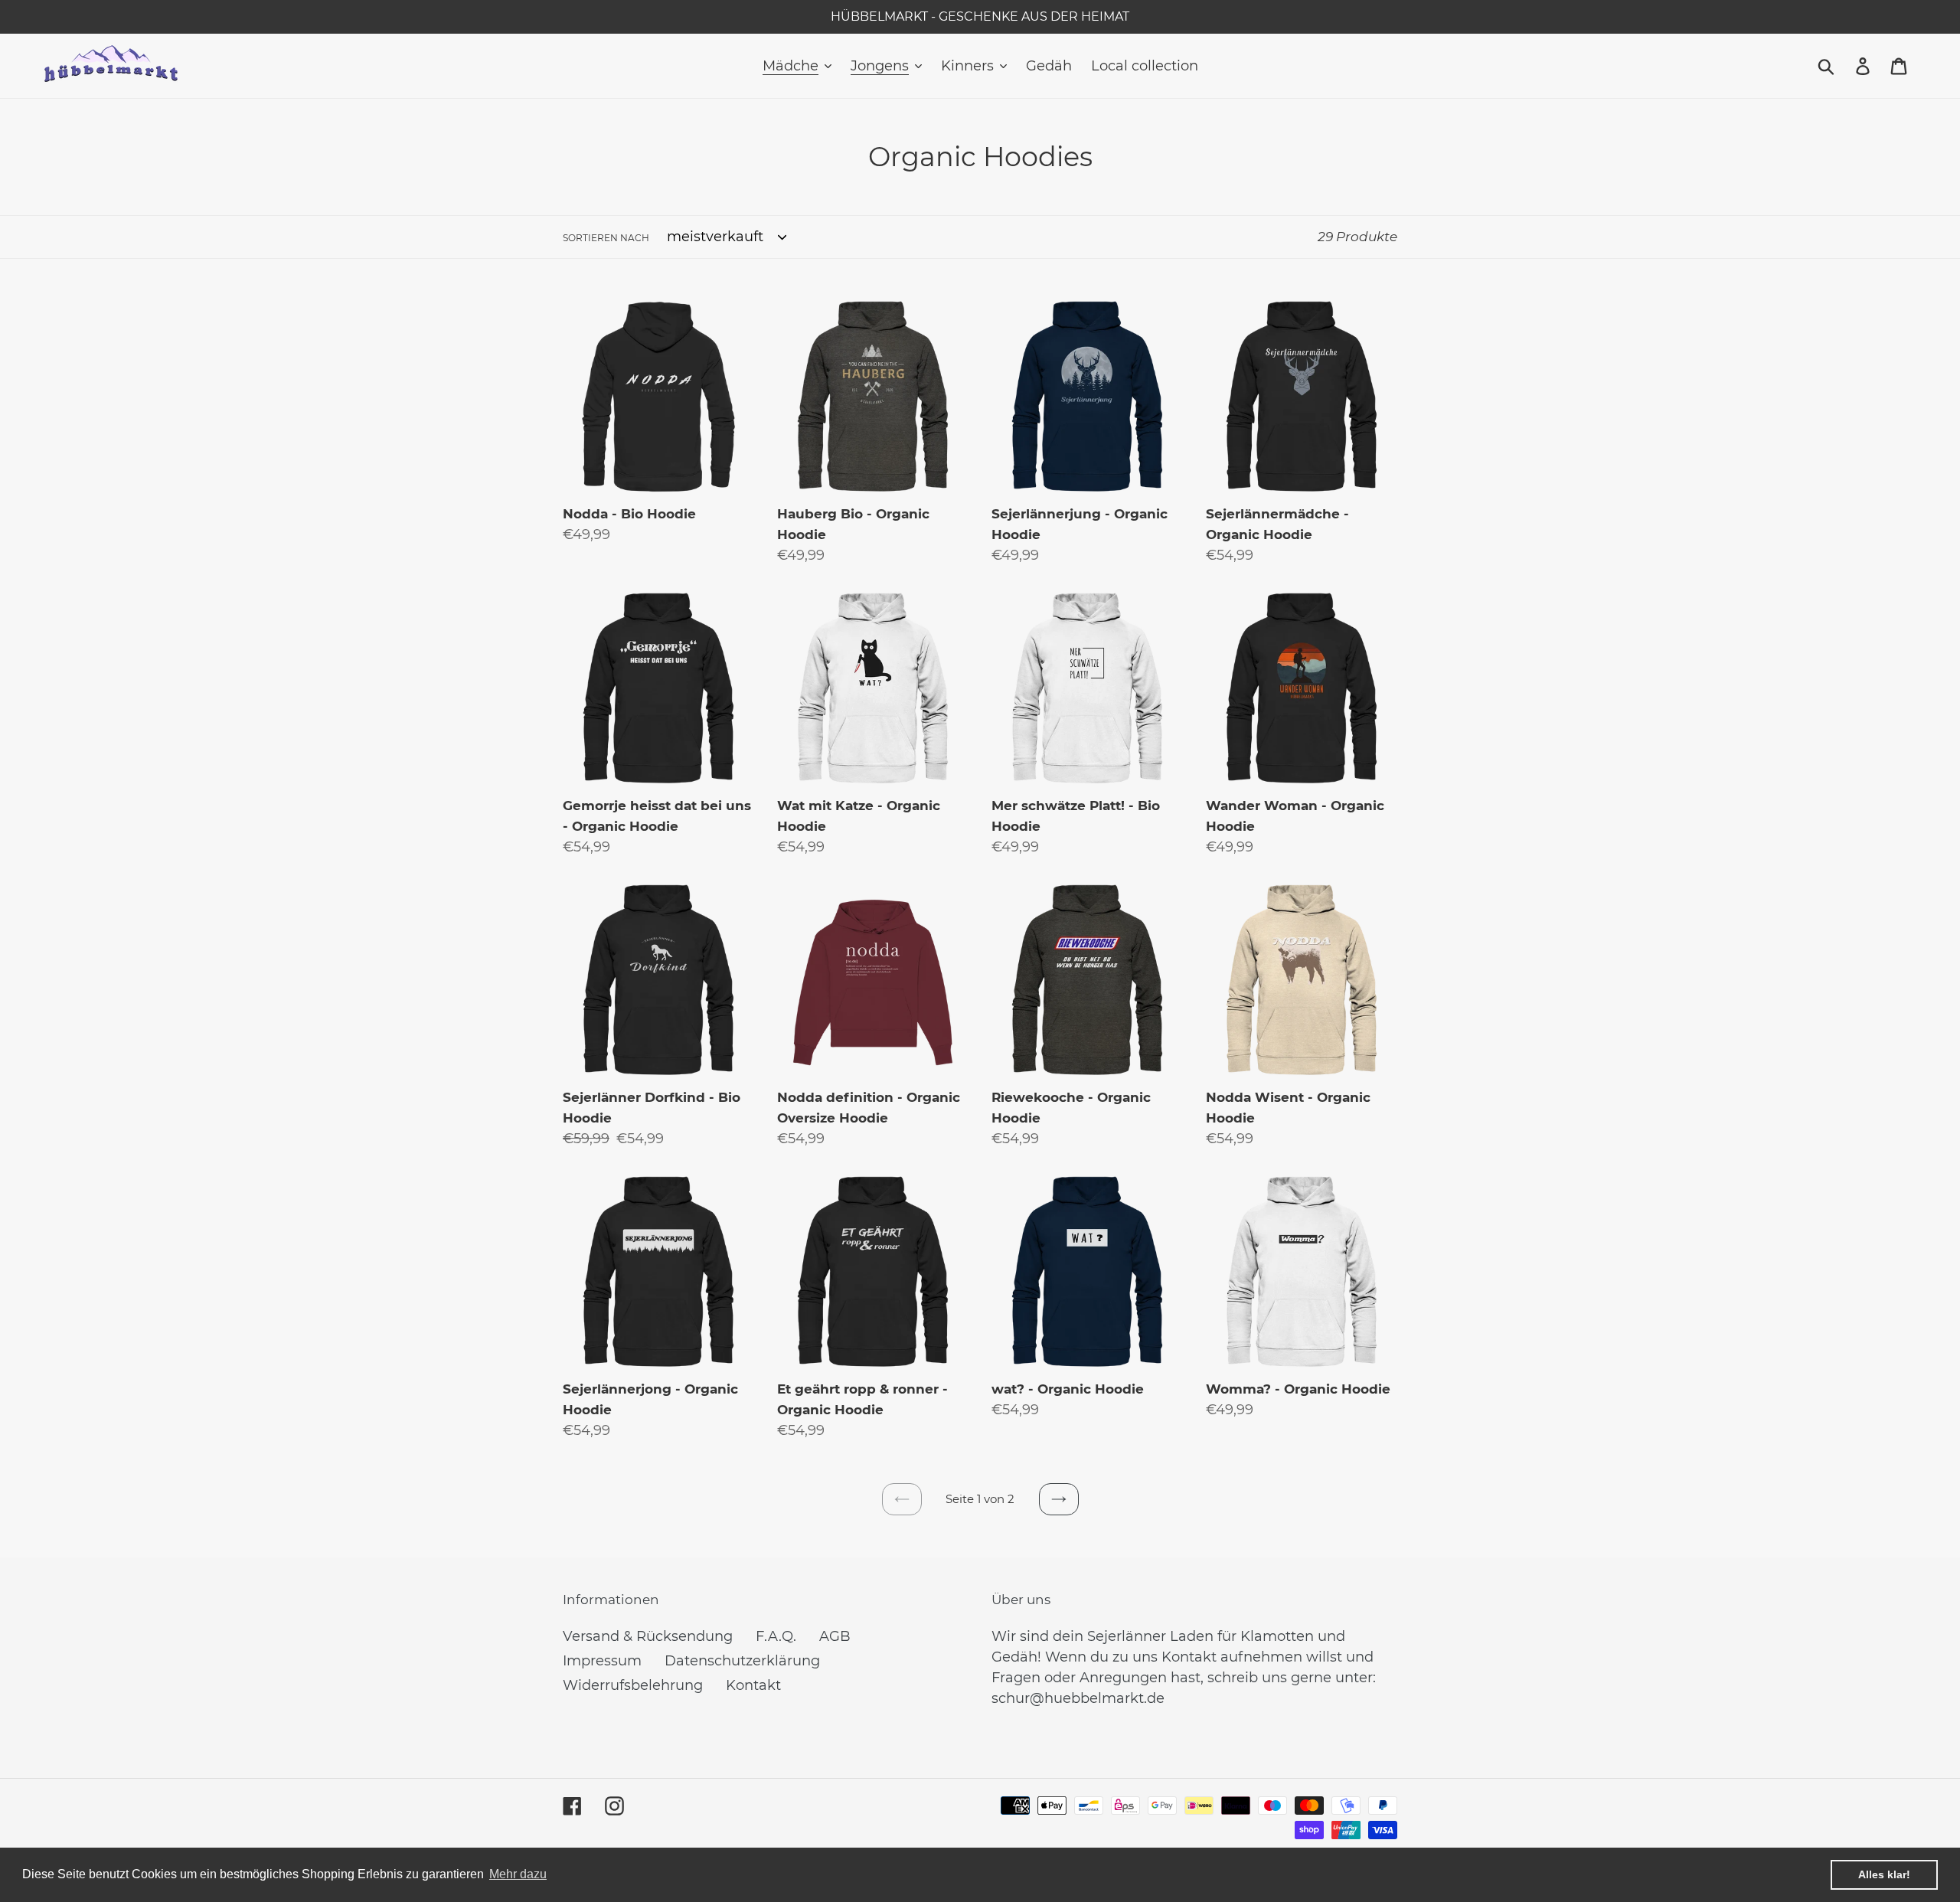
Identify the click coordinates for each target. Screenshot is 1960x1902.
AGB (835, 1636)
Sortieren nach (606, 238)
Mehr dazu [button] (518, 1874)
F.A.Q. (776, 1636)
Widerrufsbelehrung (633, 1685)
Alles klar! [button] (1884, 1874)
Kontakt (753, 1685)
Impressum (602, 1661)
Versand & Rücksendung (648, 1636)
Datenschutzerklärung (742, 1661)
